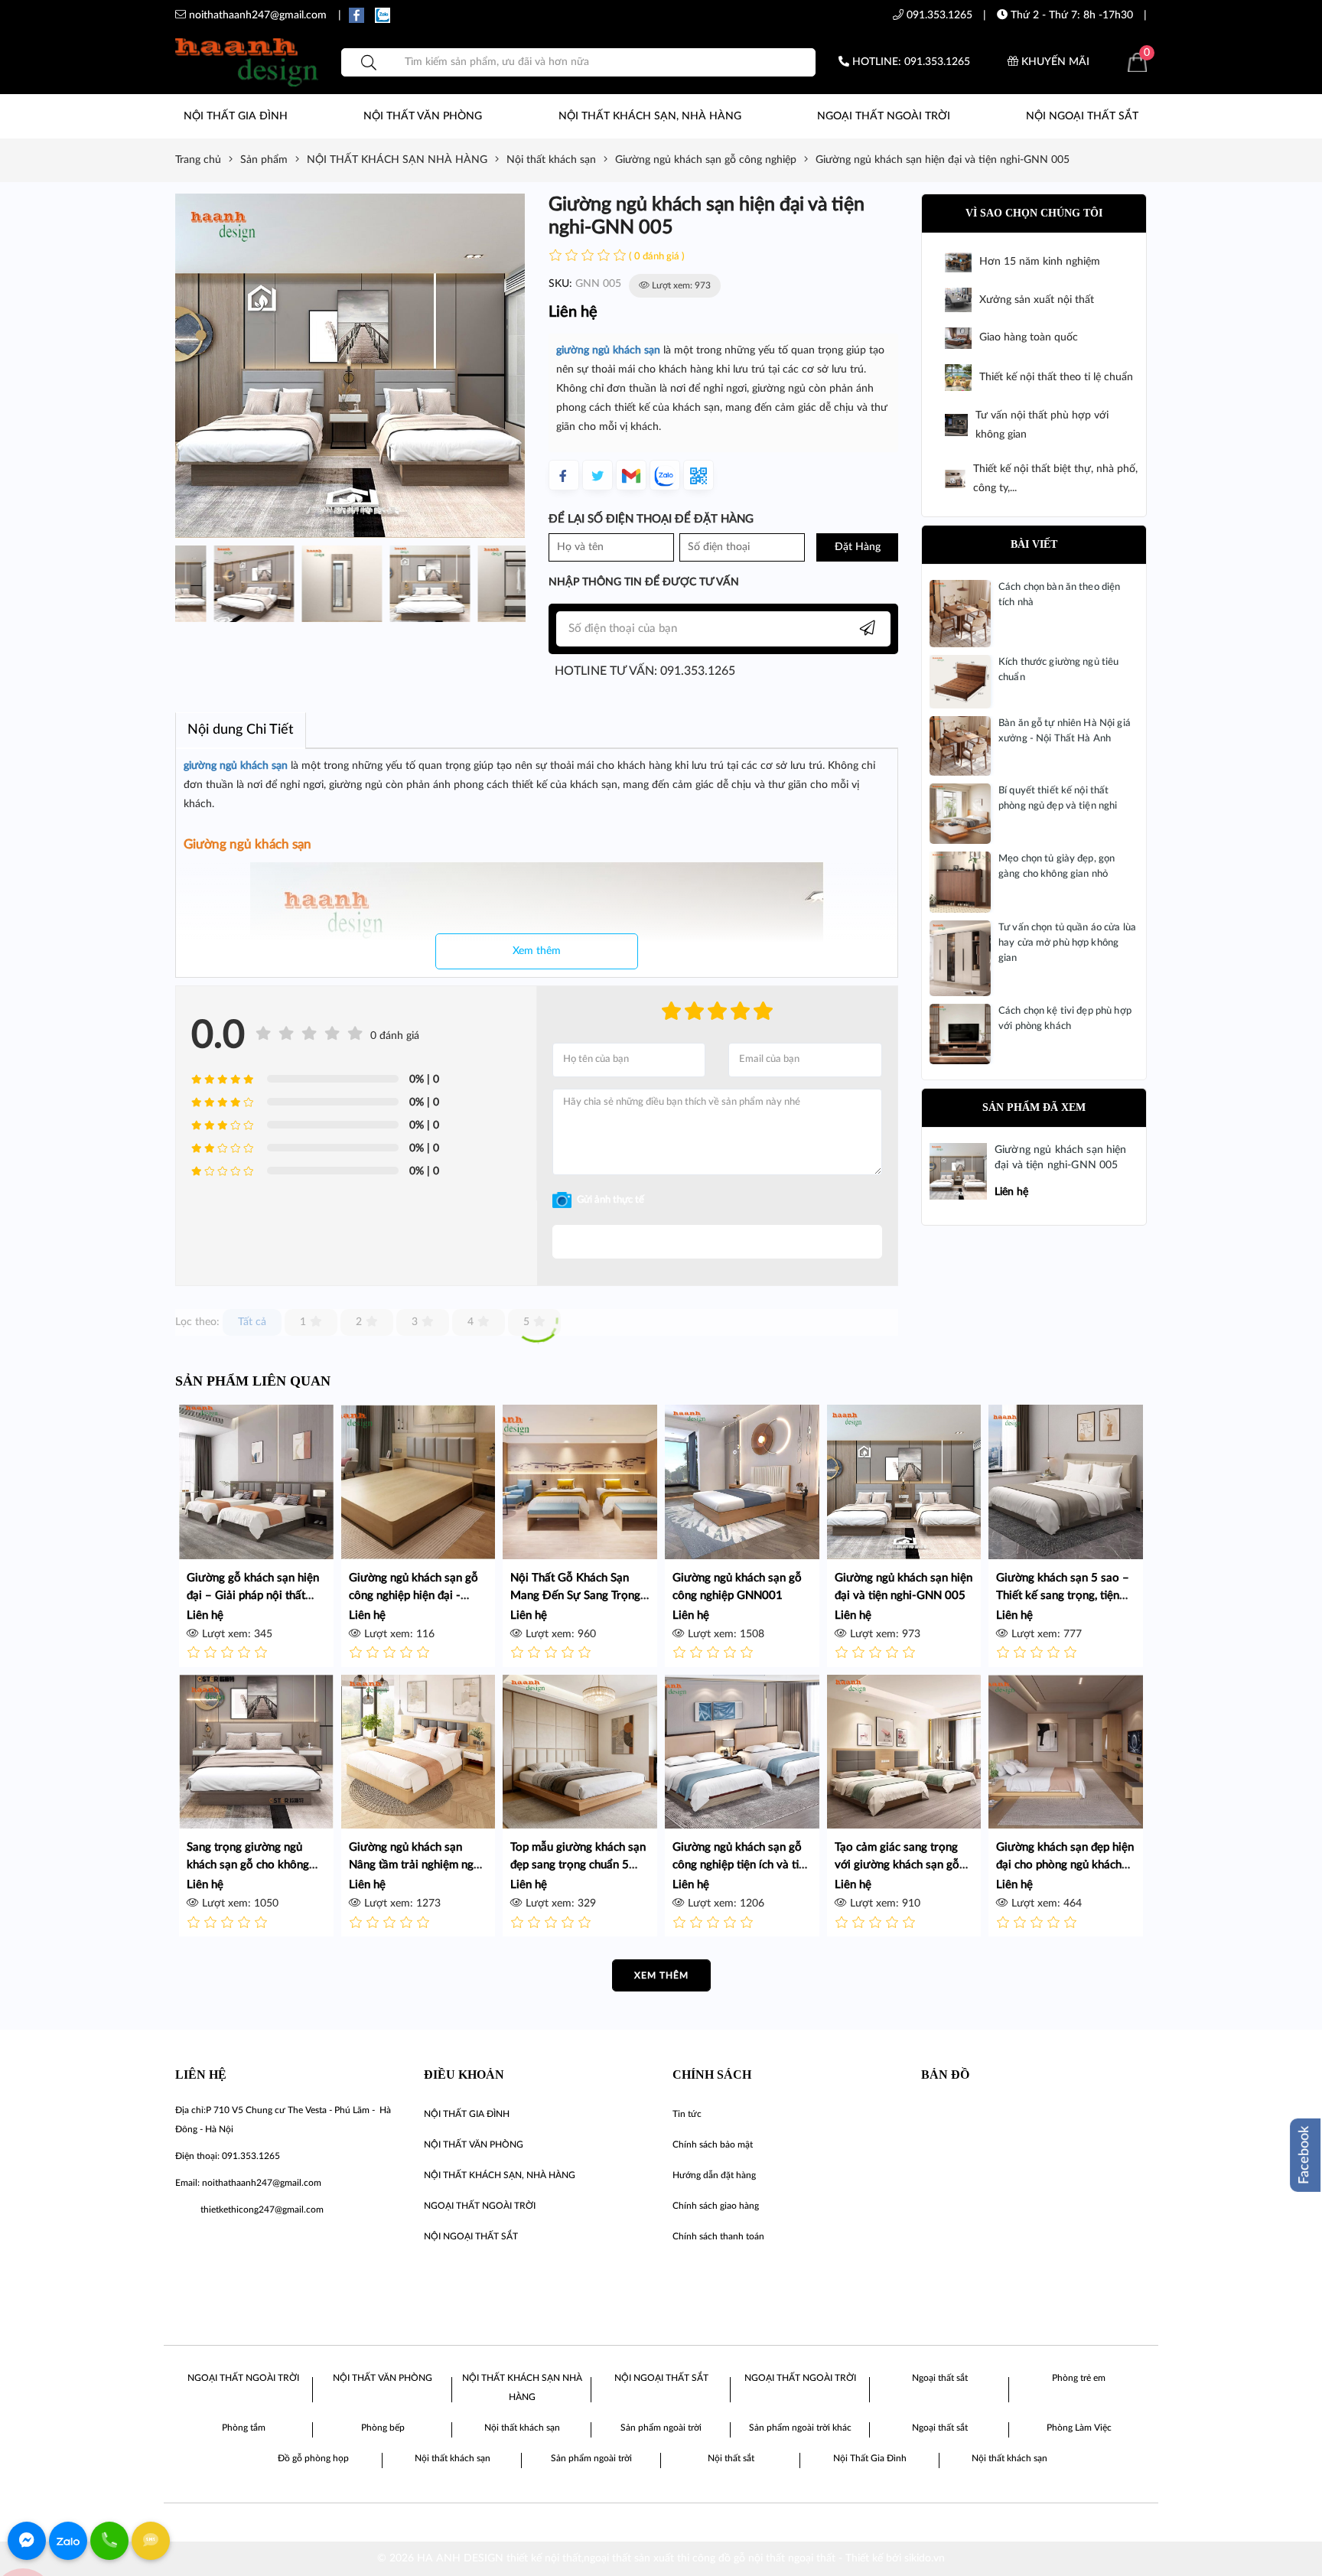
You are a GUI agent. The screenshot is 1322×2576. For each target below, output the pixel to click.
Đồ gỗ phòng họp (313, 2458)
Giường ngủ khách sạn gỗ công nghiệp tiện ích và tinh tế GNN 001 (742, 1865)
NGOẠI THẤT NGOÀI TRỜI (884, 116)
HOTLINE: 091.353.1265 (910, 62)
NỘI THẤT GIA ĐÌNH (236, 116)
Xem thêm (537, 951)
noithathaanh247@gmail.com (262, 2183)
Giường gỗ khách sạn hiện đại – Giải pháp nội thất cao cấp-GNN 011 (253, 1596)
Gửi (717, 1242)
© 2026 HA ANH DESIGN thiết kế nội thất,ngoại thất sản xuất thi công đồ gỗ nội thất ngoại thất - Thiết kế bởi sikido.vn (661, 2558)
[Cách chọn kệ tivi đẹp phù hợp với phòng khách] (960, 1034)
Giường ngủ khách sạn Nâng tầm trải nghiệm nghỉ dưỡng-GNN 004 (416, 1865)
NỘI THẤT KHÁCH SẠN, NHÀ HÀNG (650, 116)
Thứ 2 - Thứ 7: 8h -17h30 (1070, 15)
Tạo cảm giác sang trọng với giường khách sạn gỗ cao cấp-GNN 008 (897, 1865)
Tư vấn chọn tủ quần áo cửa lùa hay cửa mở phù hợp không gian (1067, 943)
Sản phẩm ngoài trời (661, 2428)
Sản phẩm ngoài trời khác (800, 2428)
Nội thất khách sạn (522, 2428)
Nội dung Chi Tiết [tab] (241, 730)
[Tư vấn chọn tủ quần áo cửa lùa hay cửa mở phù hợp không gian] (960, 958)
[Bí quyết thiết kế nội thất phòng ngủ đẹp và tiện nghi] (960, 813)
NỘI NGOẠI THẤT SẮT (1082, 116)
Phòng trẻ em (1079, 2378)
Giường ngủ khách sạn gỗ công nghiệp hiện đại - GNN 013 (414, 1596)
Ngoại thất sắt (940, 2378)
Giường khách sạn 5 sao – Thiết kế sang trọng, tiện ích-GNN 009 (1063, 1596)
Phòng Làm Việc (1079, 2428)
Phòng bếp (383, 2428)
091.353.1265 (938, 15)
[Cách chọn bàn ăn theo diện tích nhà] (960, 614)
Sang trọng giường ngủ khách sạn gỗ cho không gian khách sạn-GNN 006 (251, 1865)
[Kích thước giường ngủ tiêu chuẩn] (960, 682)
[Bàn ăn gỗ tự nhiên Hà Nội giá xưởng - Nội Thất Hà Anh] (960, 746)
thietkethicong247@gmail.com (262, 2210)
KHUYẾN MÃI (1054, 62)
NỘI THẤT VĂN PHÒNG (423, 116)
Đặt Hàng (858, 547)
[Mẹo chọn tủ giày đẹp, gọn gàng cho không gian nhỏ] (960, 882)
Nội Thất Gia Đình (870, 2458)
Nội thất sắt (731, 2458)
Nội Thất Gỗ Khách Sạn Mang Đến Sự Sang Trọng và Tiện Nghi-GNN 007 (575, 1596)
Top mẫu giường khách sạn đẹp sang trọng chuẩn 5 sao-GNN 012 (578, 1865)
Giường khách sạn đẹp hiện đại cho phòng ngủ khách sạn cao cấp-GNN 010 (1065, 1865)
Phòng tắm (244, 2428)
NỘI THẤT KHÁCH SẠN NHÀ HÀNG (522, 2387)
